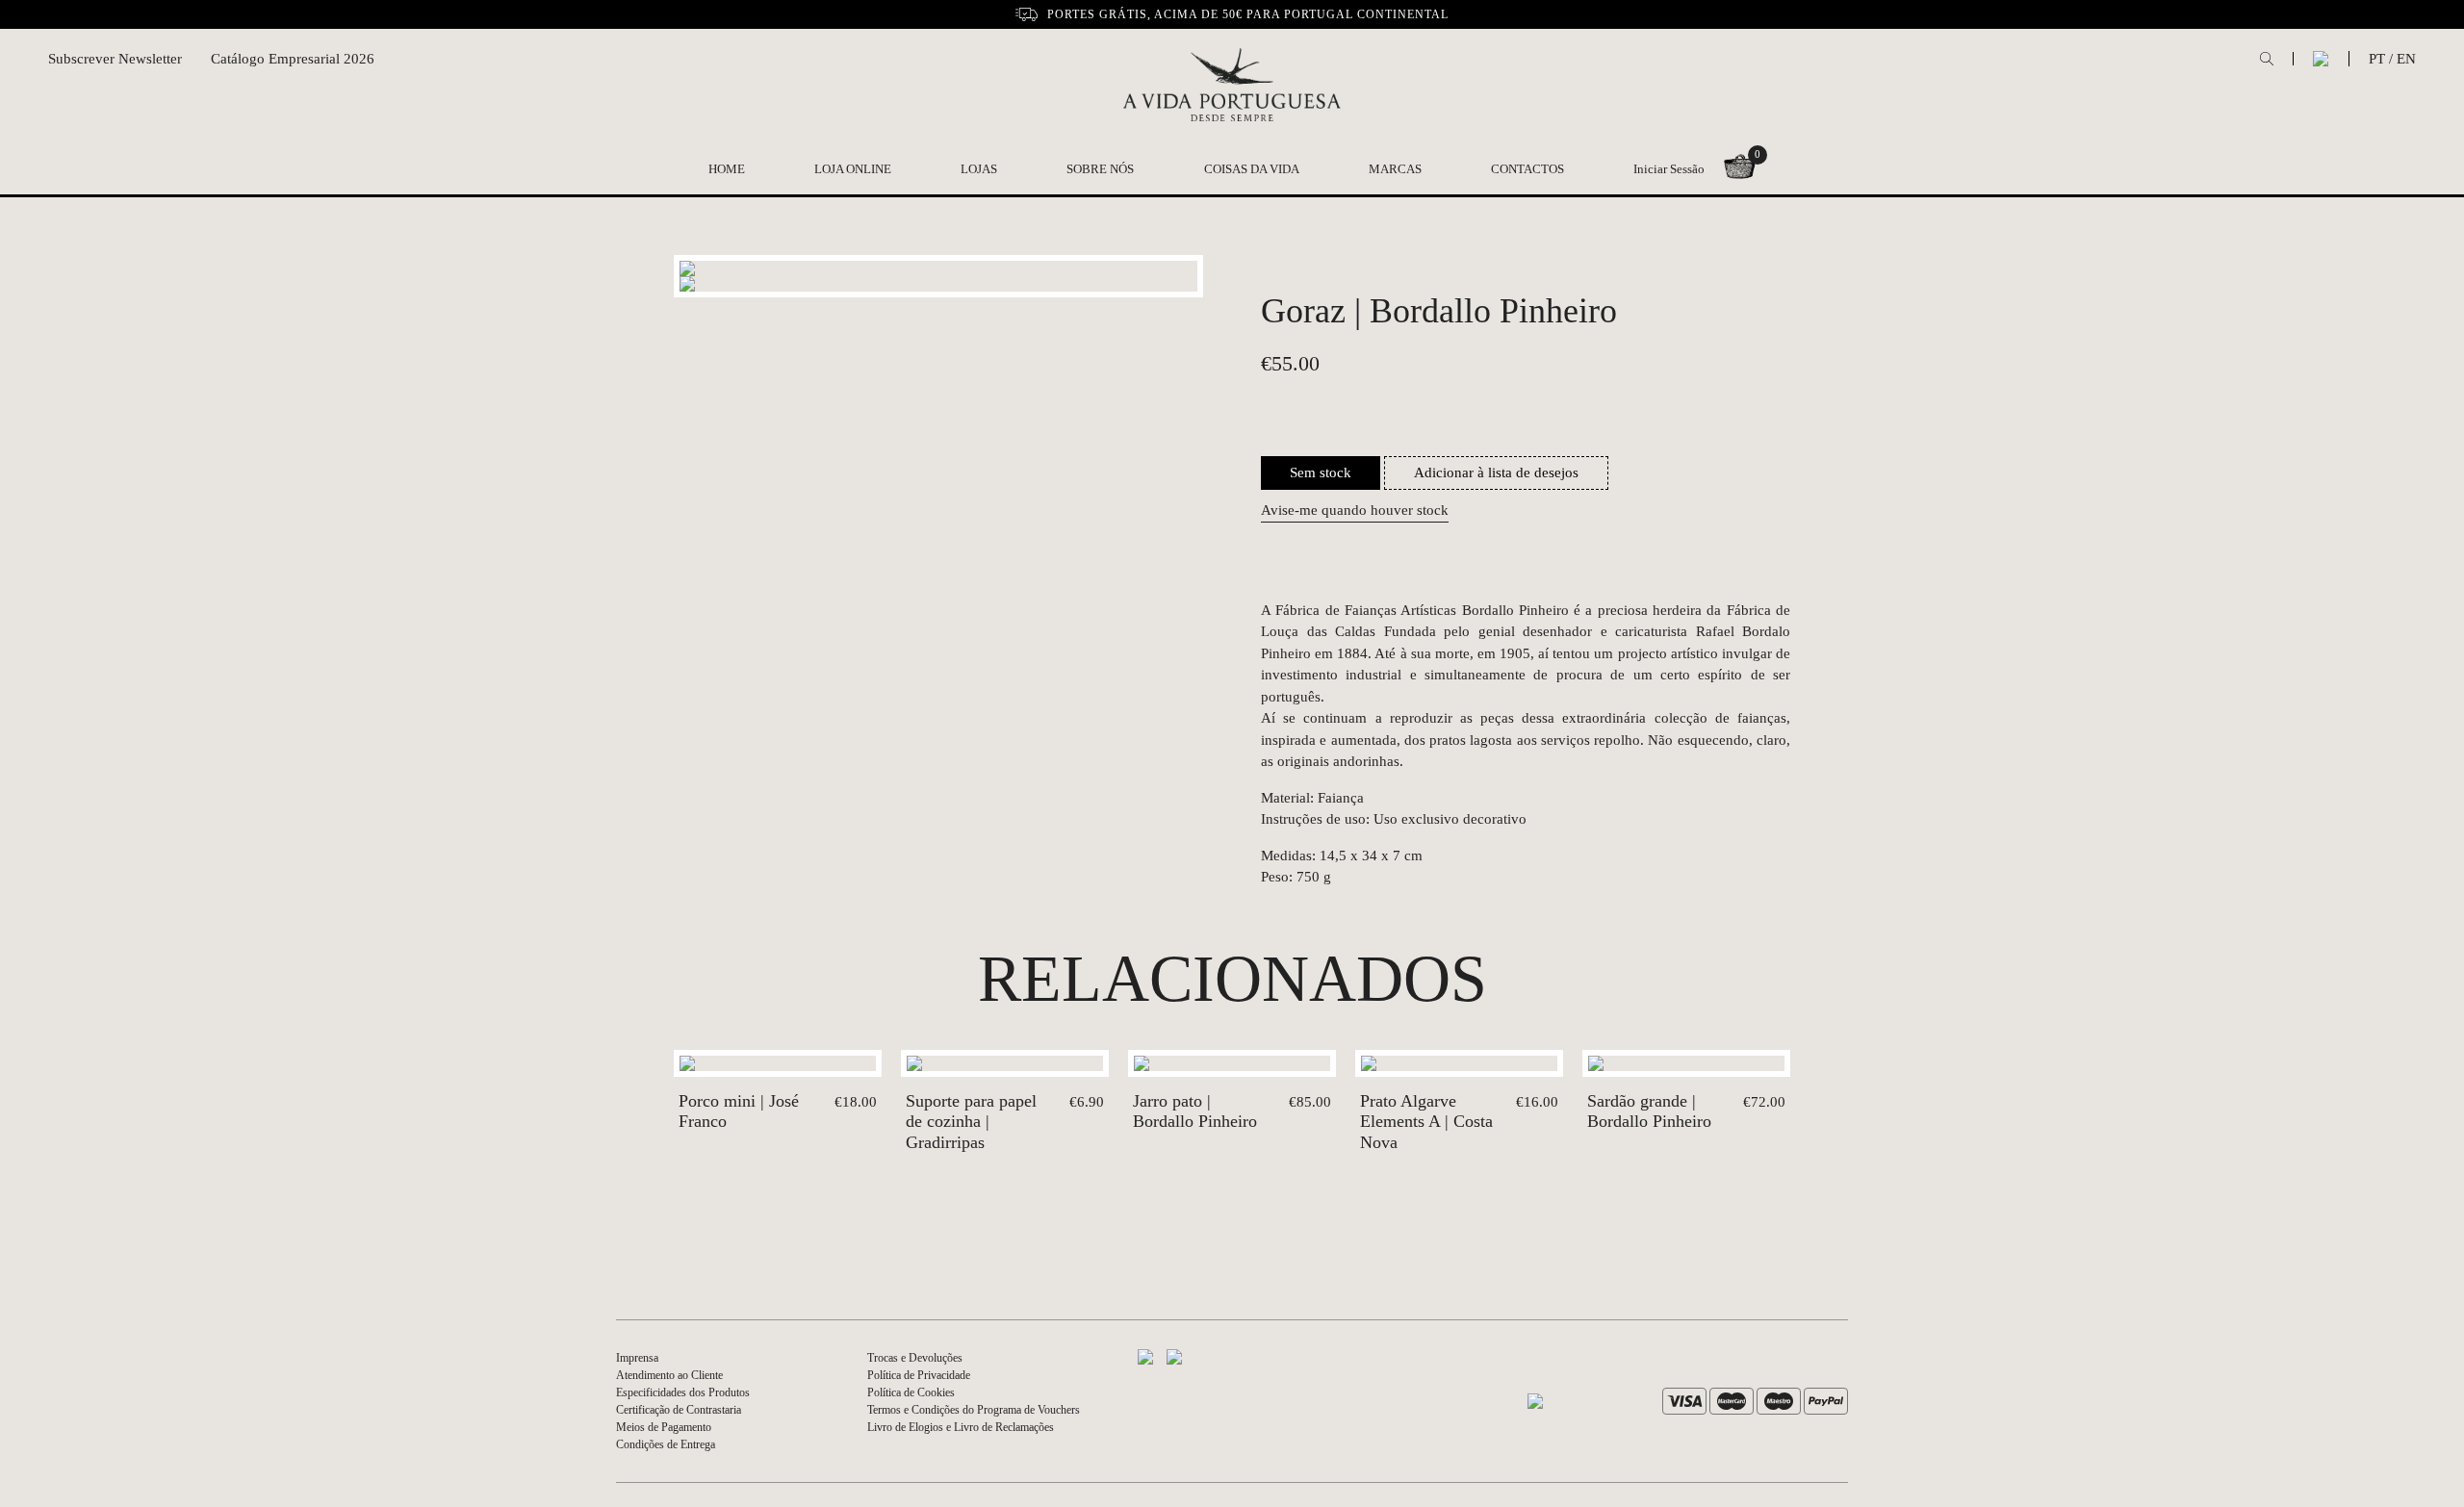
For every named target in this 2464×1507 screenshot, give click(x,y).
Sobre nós (1100, 169)
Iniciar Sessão (1669, 169)
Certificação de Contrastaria (679, 1410)
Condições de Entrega (666, 1444)
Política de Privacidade (919, 1375)
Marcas (1395, 169)
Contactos (1527, 169)
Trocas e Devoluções (915, 1358)
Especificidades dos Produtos (683, 1392)
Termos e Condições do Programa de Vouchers (974, 1410)
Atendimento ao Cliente (669, 1375)
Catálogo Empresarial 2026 (293, 59)
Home (727, 169)
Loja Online (853, 169)
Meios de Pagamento (664, 1427)
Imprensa (637, 1358)
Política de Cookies (911, 1392)
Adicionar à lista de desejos (1496, 473)
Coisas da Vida (1252, 169)
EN (2406, 59)
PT (2377, 59)
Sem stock (1321, 473)
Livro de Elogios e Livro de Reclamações (961, 1427)
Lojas (979, 169)
